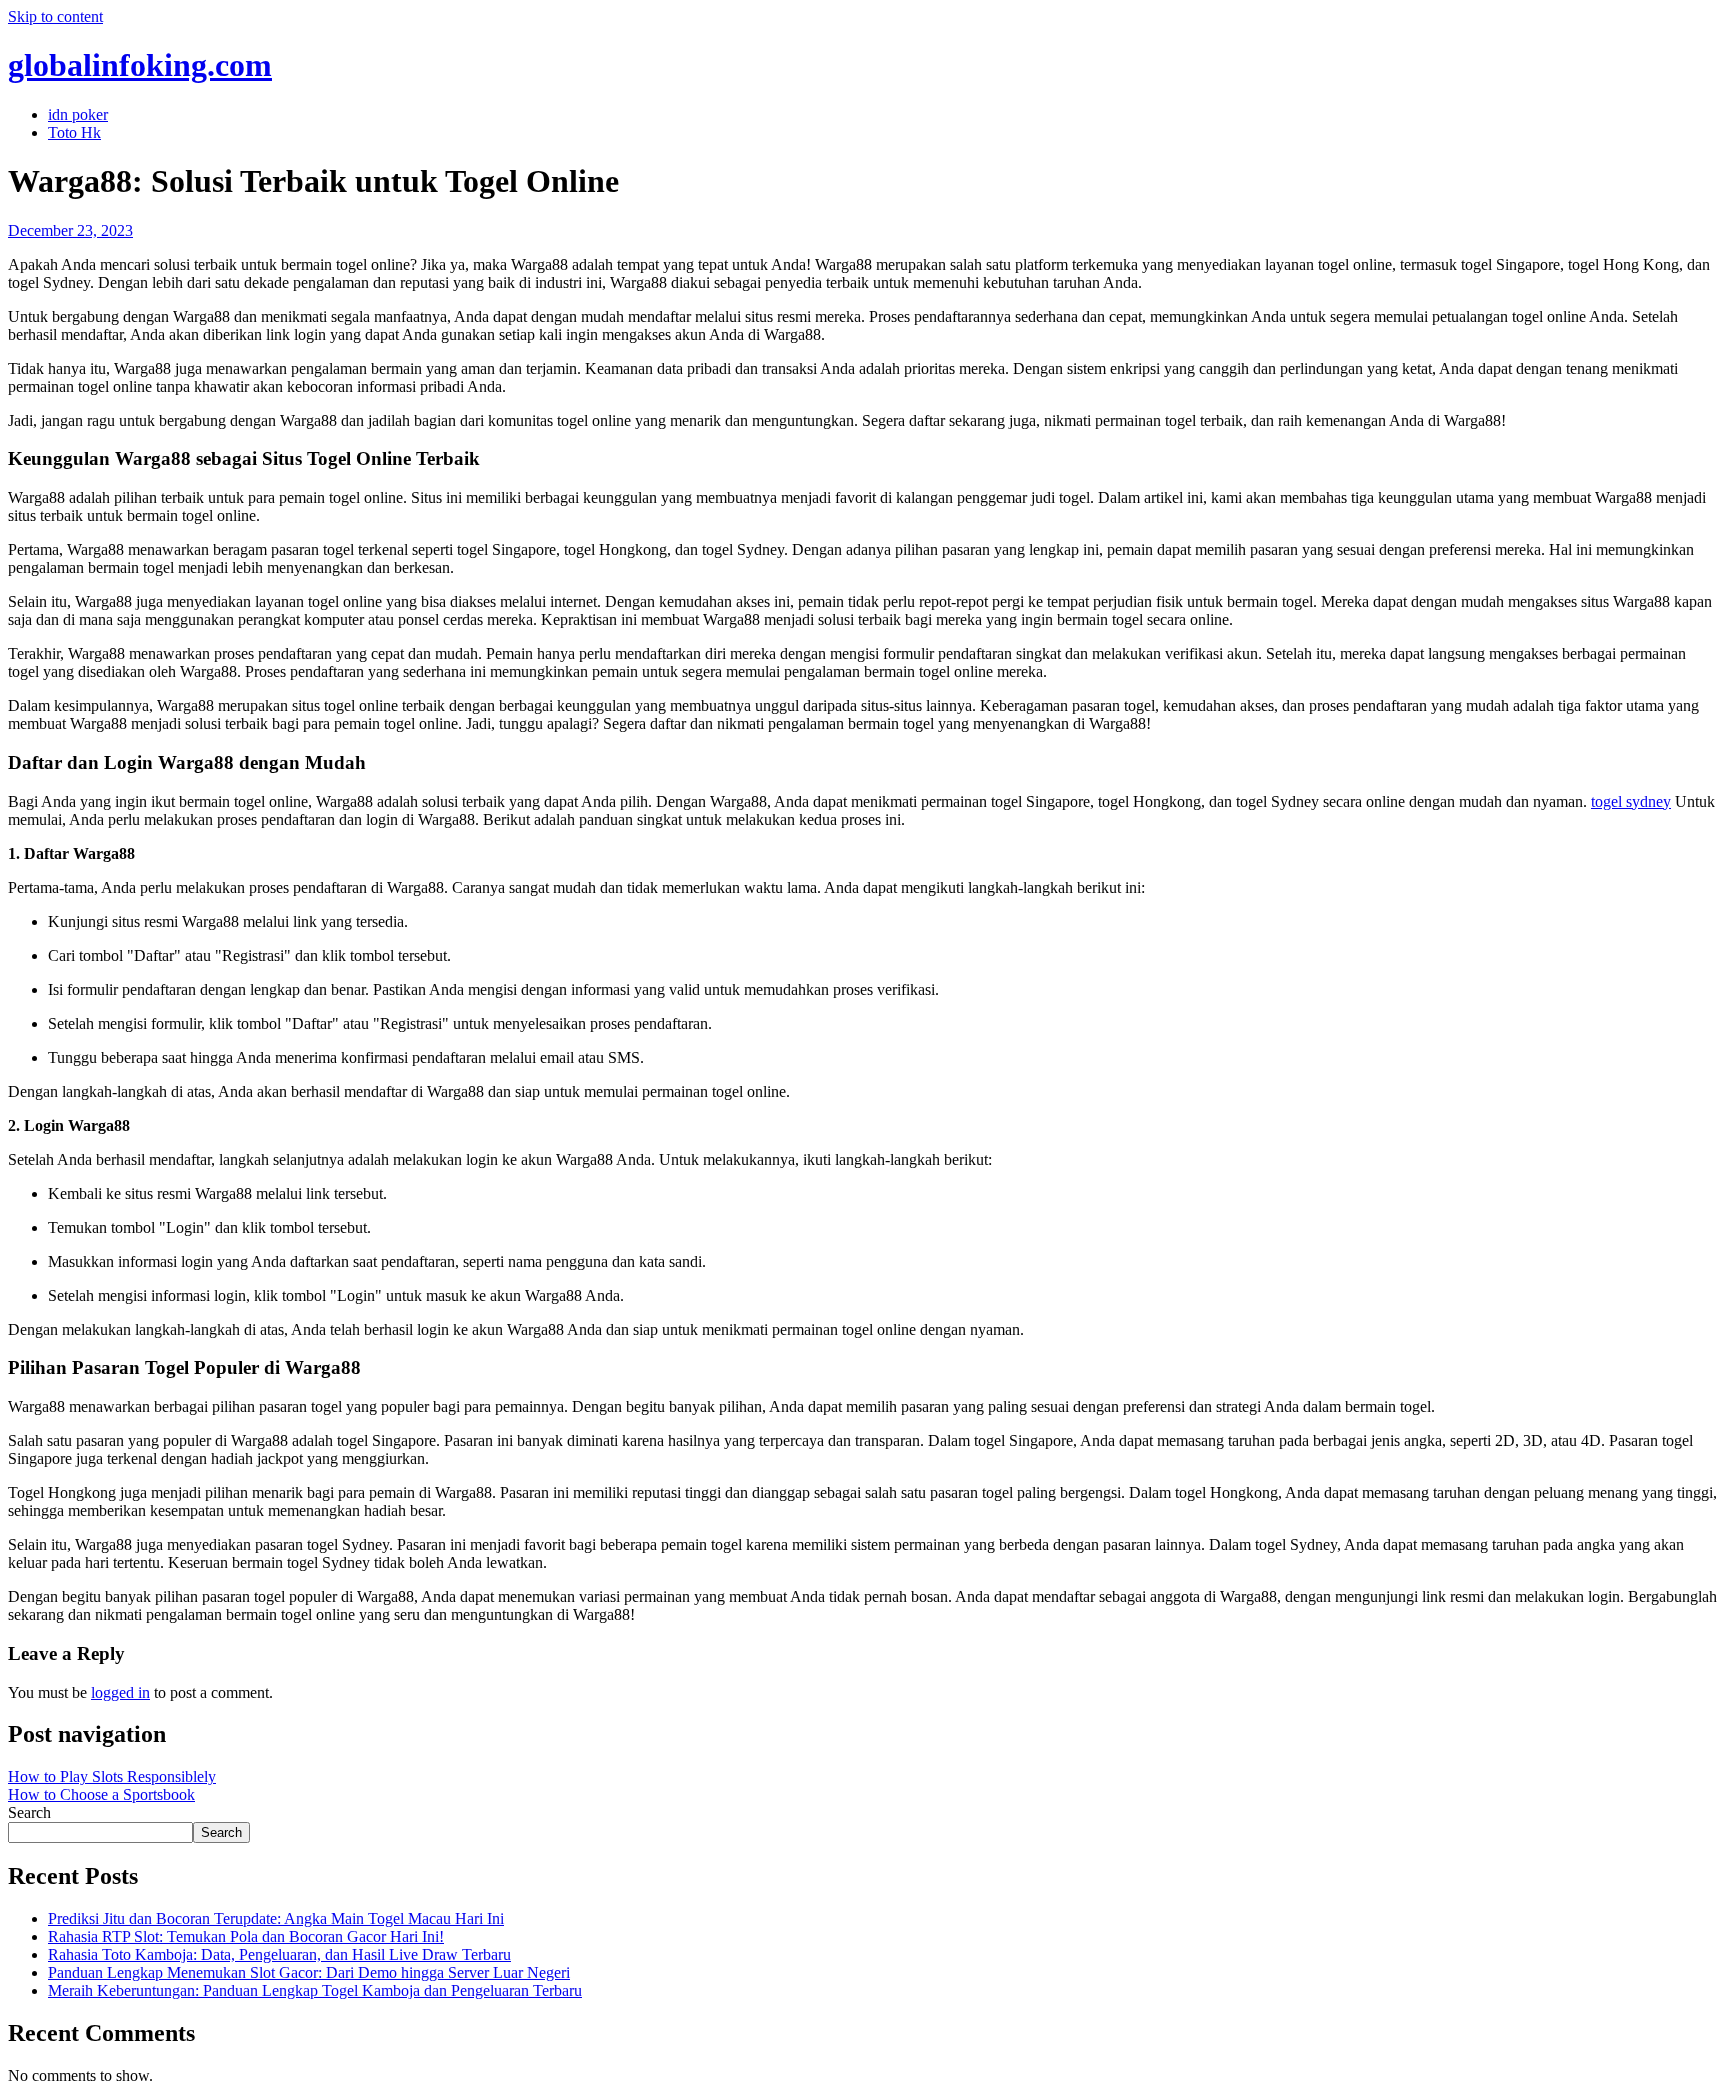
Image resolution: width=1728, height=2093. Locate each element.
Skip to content (55, 16)
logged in (120, 1692)
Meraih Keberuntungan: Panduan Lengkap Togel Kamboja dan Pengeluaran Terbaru (315, 1990)
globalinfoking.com (140, 65)
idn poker (78, 114)
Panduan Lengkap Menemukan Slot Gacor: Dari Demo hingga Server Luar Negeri (309, 1972)
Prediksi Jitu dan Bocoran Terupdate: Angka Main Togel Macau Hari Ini (276, 1918)
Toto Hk (74, 132)
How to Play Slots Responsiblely (112, 1776)
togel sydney (1631, 801)
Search (29, 1812)
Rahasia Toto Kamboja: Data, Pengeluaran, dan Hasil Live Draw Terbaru (279, 1954)
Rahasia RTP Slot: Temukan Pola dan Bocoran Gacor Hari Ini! (246, 1936)
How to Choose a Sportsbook (101, 1794)
